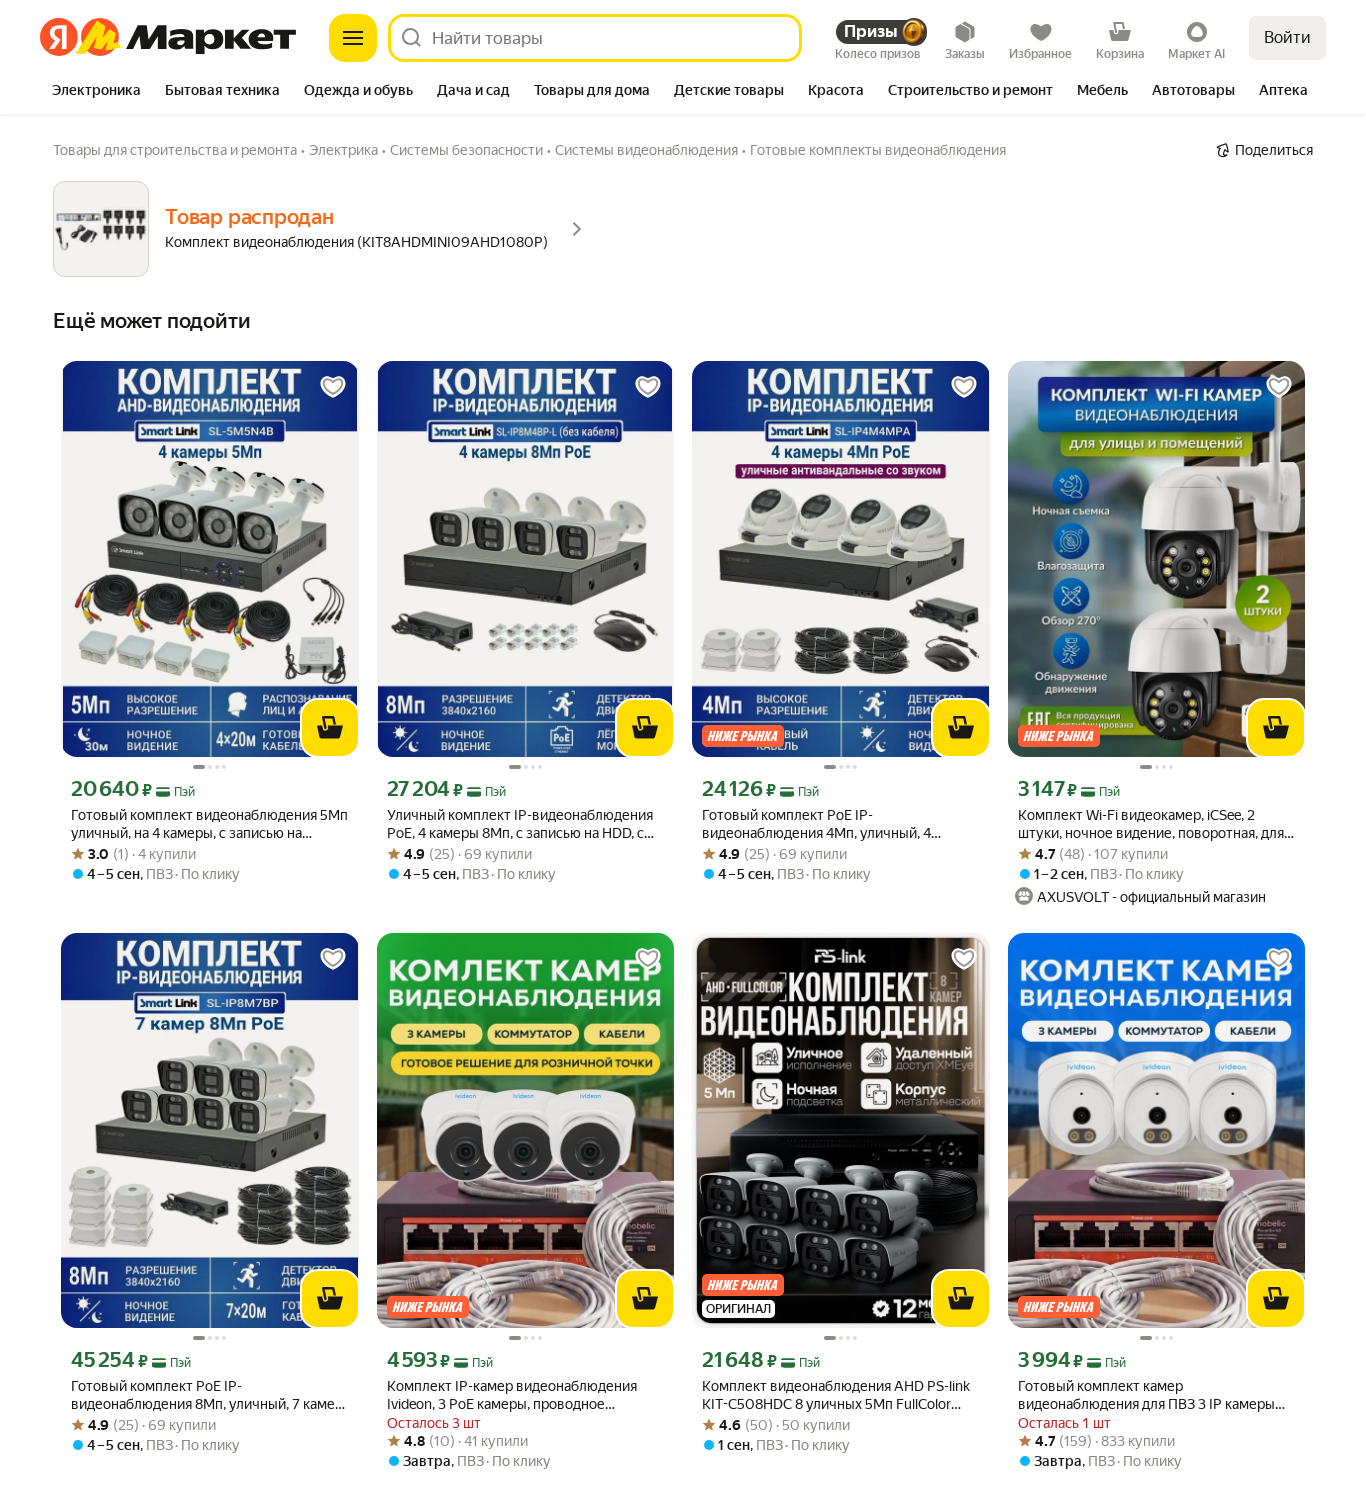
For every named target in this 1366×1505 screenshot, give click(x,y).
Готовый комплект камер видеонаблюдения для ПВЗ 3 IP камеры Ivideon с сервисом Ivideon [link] (1146, 1395)
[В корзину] (330, 728)
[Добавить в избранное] (333, 387)
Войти (1287, 37)
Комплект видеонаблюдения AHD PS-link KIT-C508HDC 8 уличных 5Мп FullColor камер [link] (836, 1395)
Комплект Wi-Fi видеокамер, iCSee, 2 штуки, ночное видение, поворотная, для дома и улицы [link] (1151, 824)
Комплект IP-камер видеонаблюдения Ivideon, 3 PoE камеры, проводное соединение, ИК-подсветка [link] (512, 1395)
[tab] (96, 92)
